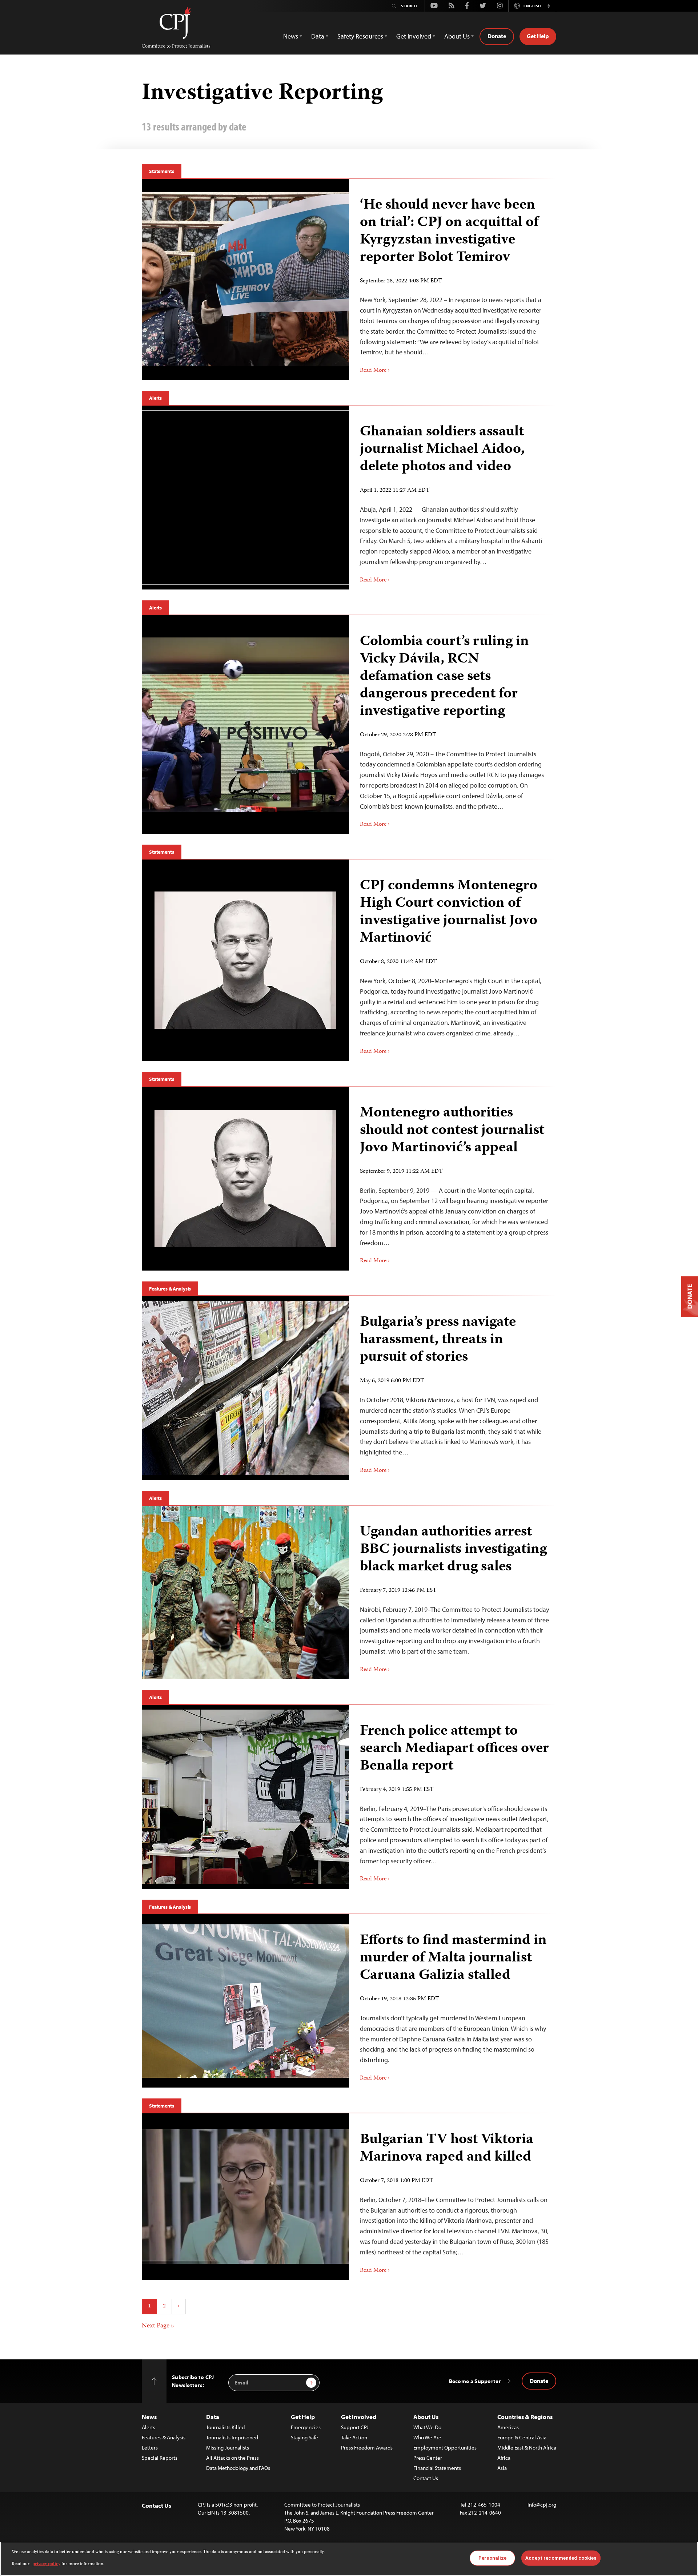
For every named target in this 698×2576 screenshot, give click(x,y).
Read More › (375, 371)
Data (213, 2417)
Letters (150, 2448)
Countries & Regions (525, 2417)
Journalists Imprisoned (232, 2437)
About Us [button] (457, 36)
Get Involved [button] (414, 36)
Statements (162, 171)
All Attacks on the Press (232, 2458)
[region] (349, 2559)
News (149, 2417)
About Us (426, 2417)
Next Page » (158, 2326)
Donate (497, 36)
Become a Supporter (475, 2381)
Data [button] (318, 36)
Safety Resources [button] (360, 36)
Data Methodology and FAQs (238, 2468)
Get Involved (359, 2417)
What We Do (427, 2427)
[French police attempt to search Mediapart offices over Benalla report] (245, 1797)
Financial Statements (437, 2468)
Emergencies (306, 2427)
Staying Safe (304, 2437)
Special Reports (160, 2458)
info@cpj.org (542, 2505)
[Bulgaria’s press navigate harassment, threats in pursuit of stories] (245, 1388)
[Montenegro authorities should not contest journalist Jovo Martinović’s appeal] (245, 1179)
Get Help (538, 36)
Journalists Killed (225, 2427)
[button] (549, 6)
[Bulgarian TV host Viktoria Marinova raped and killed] (245, 2196)
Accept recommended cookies (561, 2558)
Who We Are (427, 2437)
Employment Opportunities (445, 2448)
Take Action (354, 2437)
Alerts (155, 398)
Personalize (492, 2558)
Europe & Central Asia (522, 2437)
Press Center (428, 2458)
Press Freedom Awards (367, 2448)
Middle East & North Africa (527, 2448)
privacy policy (46, 2564)
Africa (504, 2458)
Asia (502, 2468)
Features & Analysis (170, 1289)
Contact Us (426, 2478)
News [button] (291, 36)
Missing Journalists (228, 2448)
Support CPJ (355, 2427)
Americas (508, 2427)
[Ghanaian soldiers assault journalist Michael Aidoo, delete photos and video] (245, 498)
